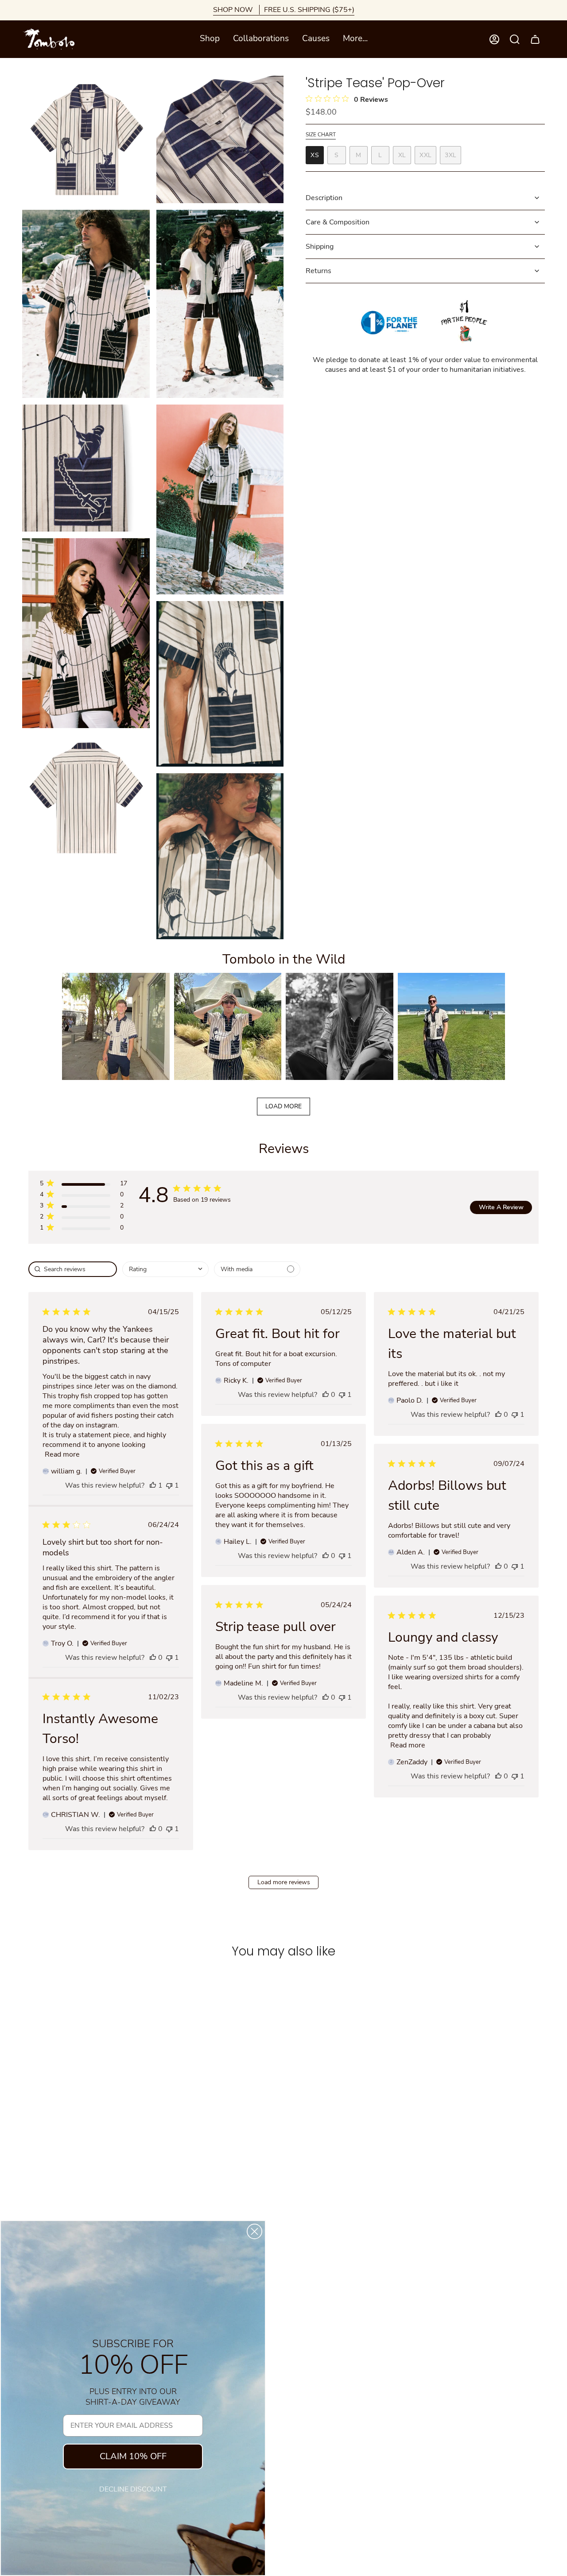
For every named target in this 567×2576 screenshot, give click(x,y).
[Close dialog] (254, 2231)
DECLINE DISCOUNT (133, 2489)
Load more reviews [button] (284, 1882)
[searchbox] (73, 1269)
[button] (210, 39)
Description (324, 198)
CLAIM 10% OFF (133, 2456)
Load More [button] (283, 1106)
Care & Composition (338, 222)
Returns (318, 271)
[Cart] (535, 39)
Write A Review (501, 1207)
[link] (83, 1229)
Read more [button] (62, 1454)
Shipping (320, 247)
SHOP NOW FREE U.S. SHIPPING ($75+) (284, 10)
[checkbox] (257, 1269)
